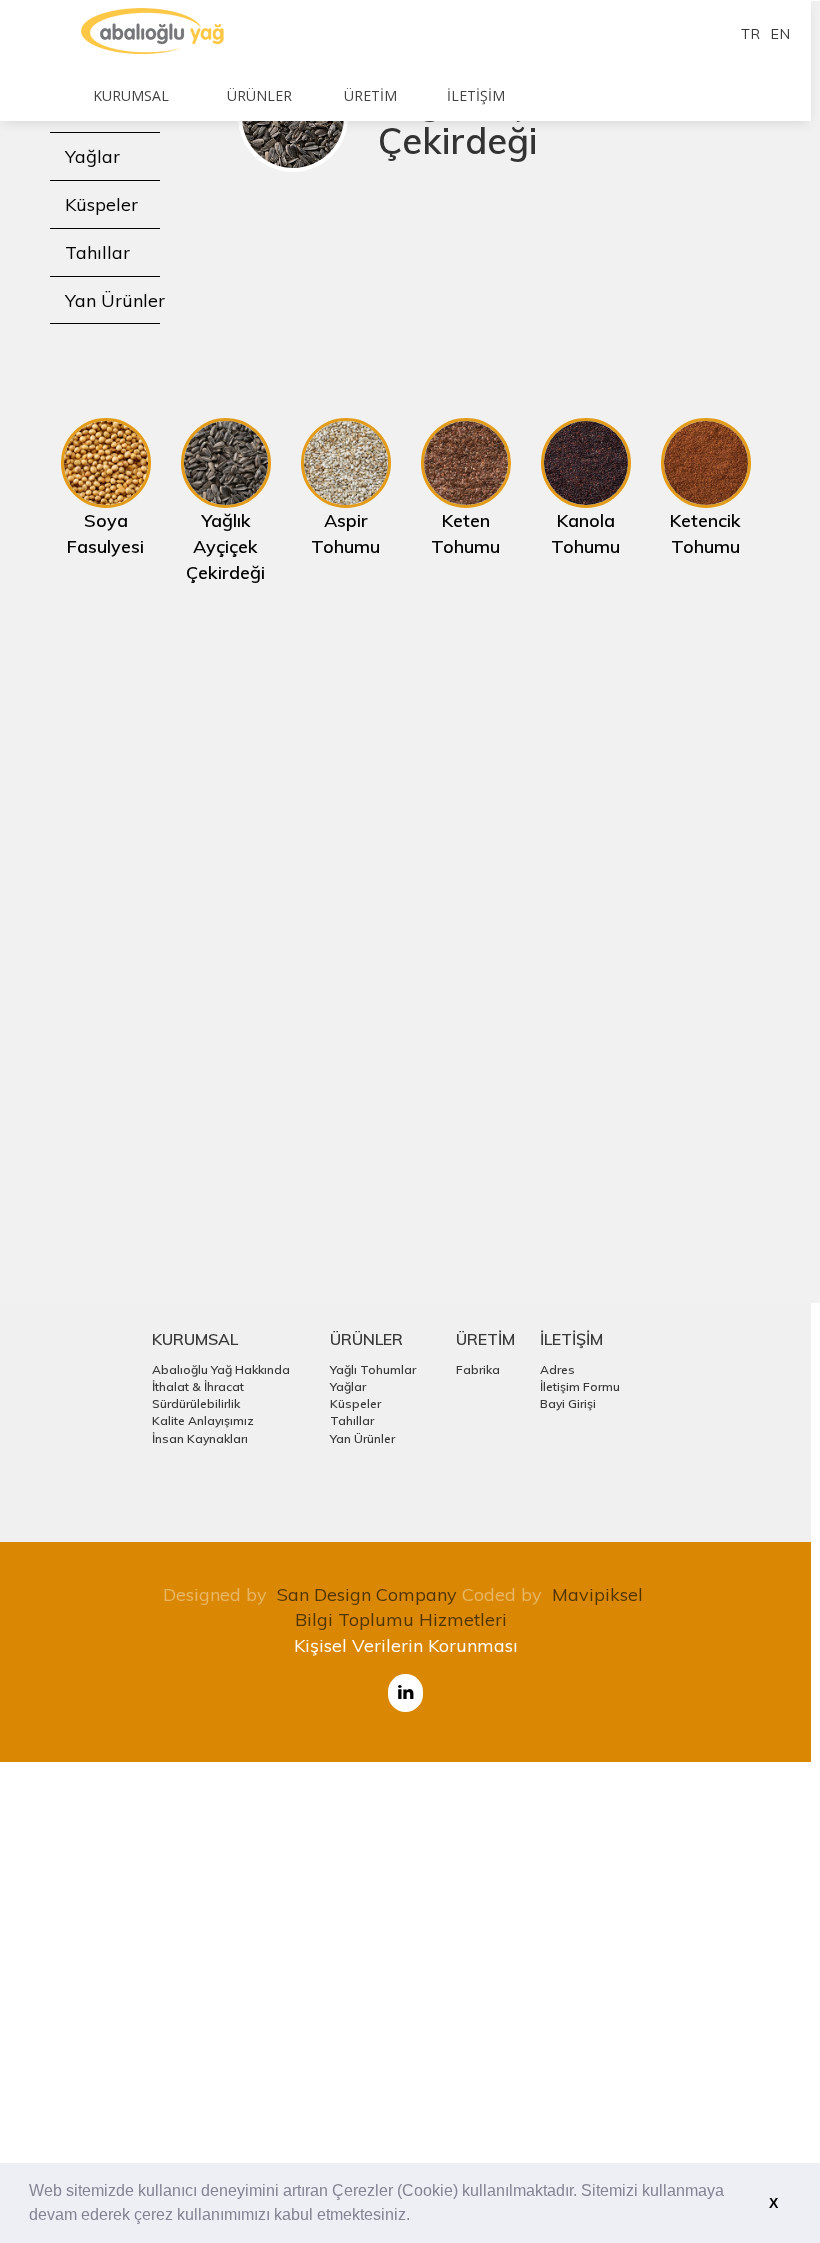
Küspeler (101, 204)
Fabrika (478, 1369)
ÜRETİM (485, 1339)
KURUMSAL (195, 1339)
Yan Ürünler (115, 300)
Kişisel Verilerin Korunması (406, 1645)
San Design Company (367, 1594)
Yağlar (92, 156)
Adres (557, 1369)
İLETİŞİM (571, 1339)
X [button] (773, 2203)
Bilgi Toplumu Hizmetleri (401, 1619)
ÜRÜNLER (366, 1339)
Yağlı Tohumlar (373, 1369)
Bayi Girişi (568, 1403)
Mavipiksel (597, 1594)
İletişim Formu (580, 1386)
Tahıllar (97, 252)
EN (781, 34)
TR (751, 34)
